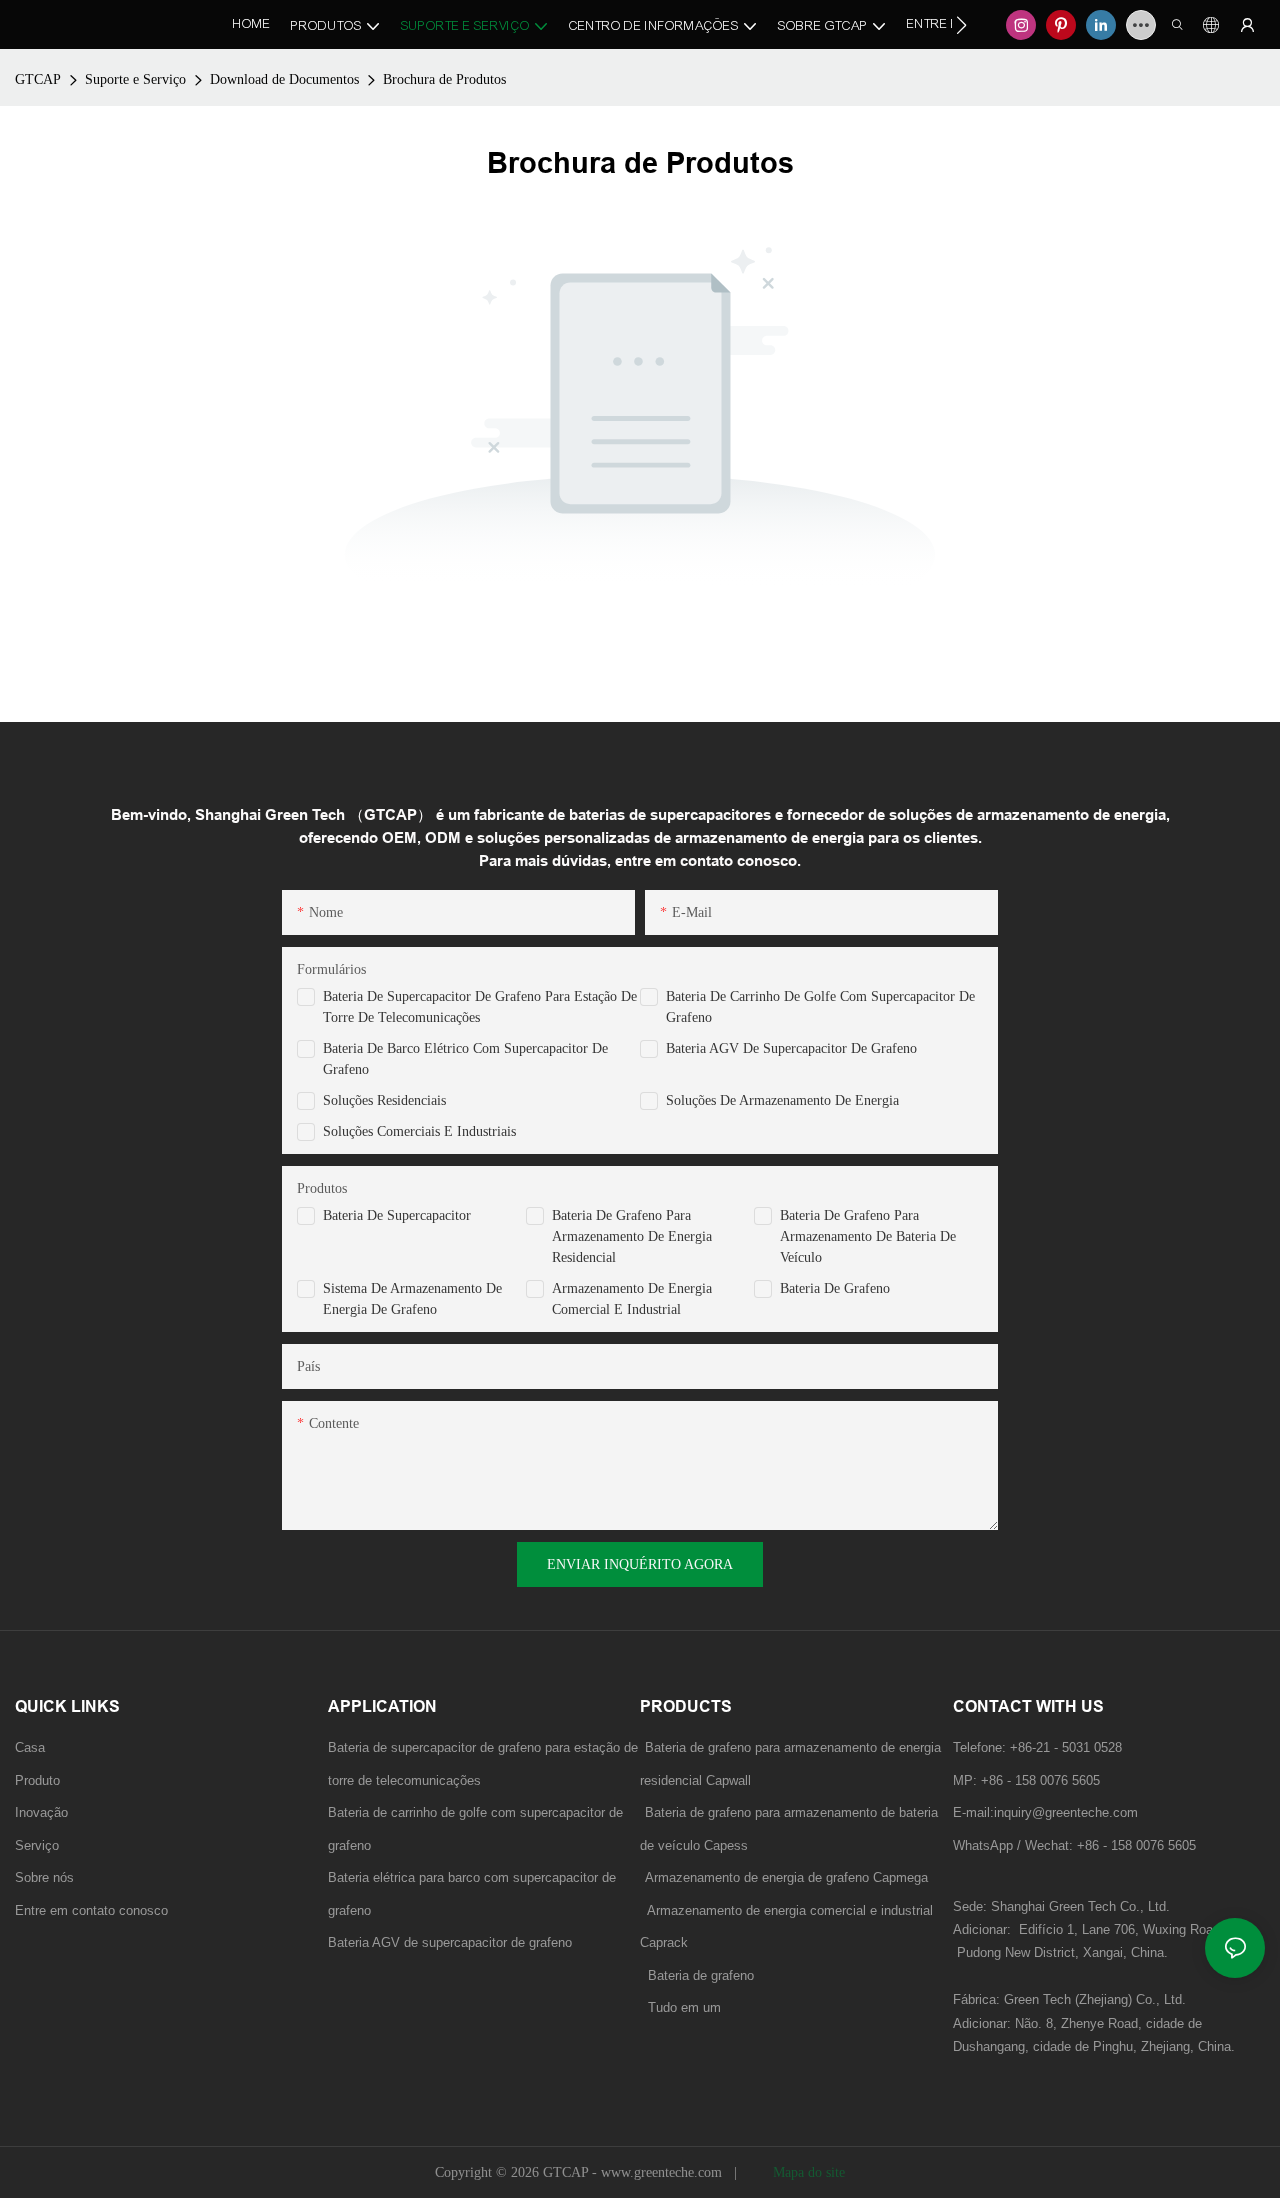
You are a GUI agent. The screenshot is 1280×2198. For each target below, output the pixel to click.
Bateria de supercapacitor (397, 1215)
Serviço (37, 1845)
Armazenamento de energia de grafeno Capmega (786, 1877)
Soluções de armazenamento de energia (782, 1100)
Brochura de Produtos (444, 79)
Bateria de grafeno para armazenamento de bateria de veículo (868, 1236)
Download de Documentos (284, 79)
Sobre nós (44, 1877)
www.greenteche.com (663, 2172)
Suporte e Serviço (135, 79)
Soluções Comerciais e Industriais (419, 1131)
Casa (30, 1747)
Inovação (41, 1812)
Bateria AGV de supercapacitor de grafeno (791, 1048)
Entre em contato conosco (91, 1910)
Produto (37, 1780)
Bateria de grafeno (835, 1288)
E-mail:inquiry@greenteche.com (1047, 1812)
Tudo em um (684, 2007)
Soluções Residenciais (384, 1100)
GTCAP (38, 79)
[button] (961, 25)
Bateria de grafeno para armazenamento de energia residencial (632, 1236)
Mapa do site (807, 2172)
